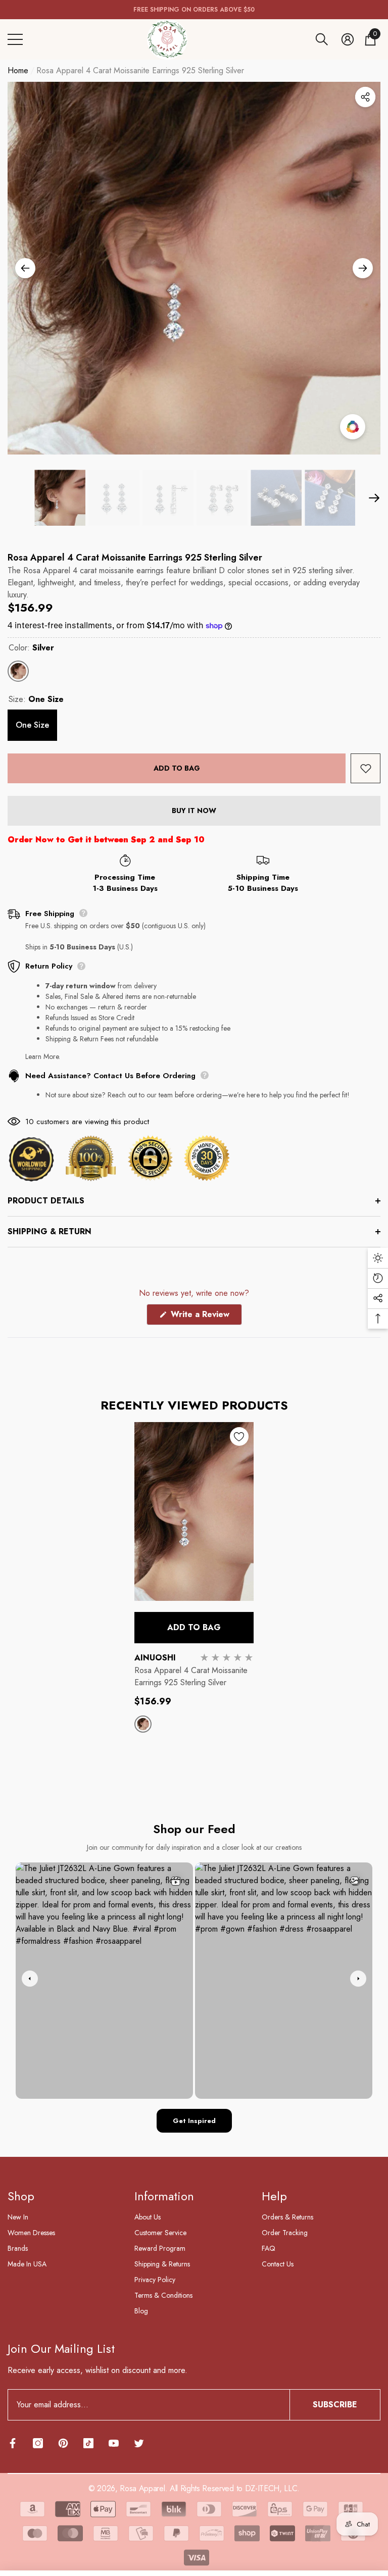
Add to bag (177, 768)
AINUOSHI (155, 1658)
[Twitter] (139, 2443)
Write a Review (205, 1317)
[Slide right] (363, 268)
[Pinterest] (63, 2443)
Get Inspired (194, 2121)
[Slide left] (25, 268)
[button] (322, 39)
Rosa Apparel (142, 2488)
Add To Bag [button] (194, 1627)
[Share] (365, 97)
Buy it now (194, 811)
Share (365, 97)
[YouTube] (114, 2443)
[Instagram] (38, 2443)
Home (18, 70)
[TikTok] (88, 2443)
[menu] (15, 39)
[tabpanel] (194, 1587)
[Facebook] (13, 2443)
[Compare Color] (353, 427)
